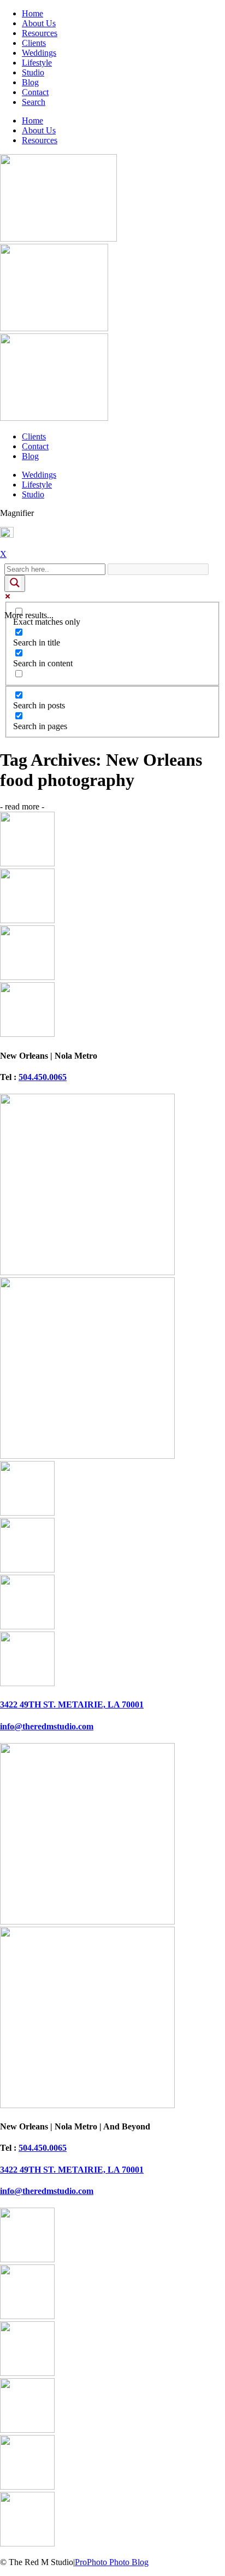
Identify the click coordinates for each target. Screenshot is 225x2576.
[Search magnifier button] (15, 583)
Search (34, 102)
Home (32, 13)
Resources (40, 33)
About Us (39, 23)
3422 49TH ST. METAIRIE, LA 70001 (72, 1704)
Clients (34, 43)
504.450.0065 (43, 1077)
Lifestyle (37, 63)
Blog (30, 82)
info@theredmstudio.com (47, 1726)
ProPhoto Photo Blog (112, 2562)
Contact (35, 92)
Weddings (39, 53)
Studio (33, 72)
